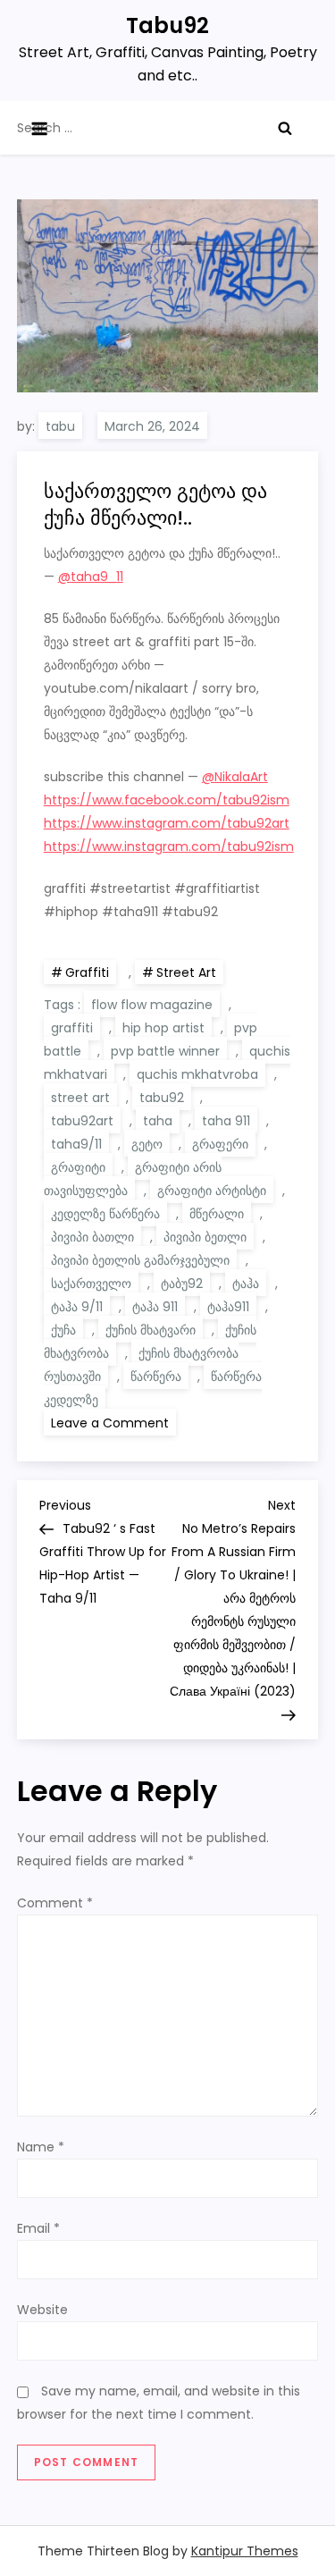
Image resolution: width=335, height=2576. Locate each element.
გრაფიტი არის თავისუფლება (133, 1179)
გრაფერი (220, 1144)
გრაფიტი (78, 1167)
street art (80, 1098)
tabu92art (82, 1121)
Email (38, 2228)
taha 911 (226, 1121)
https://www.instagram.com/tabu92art (167, 823)
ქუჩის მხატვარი (151, 1330)
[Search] (285, 128)
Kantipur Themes (245, 2551)
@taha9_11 (91, 577)
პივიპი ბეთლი (205, 1237)
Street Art (186, 972)
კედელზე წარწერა (105, 1214)
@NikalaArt (235, 777)
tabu (60, 426)
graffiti (72, 1028)
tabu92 (162, 1098)
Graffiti (87, 972)
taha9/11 (76, 1144)
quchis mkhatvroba (197, 1074)
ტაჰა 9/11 (77, 1307)
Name (41, 2147)
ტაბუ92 (182, 1284)
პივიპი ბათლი (92, 1237)
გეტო (147, 1144)
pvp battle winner (165, 1051)
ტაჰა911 (228, 1307)
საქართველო (91, 1284)
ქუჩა (63, 1330)
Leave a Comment (113, 1422)
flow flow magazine (152, 1005)
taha (158, 1121)
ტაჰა (246, 1284)
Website (42, 2310)
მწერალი (217, 1214)
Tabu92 (167, 25)
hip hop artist (163, 1028)
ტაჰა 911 (155, 1307)
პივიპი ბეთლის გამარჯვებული (140, 1260)
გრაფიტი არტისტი (212, 1191)
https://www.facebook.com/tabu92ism (167, 800)
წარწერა (156, 1376)
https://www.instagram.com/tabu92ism (169, 846)
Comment (55, 1903)
